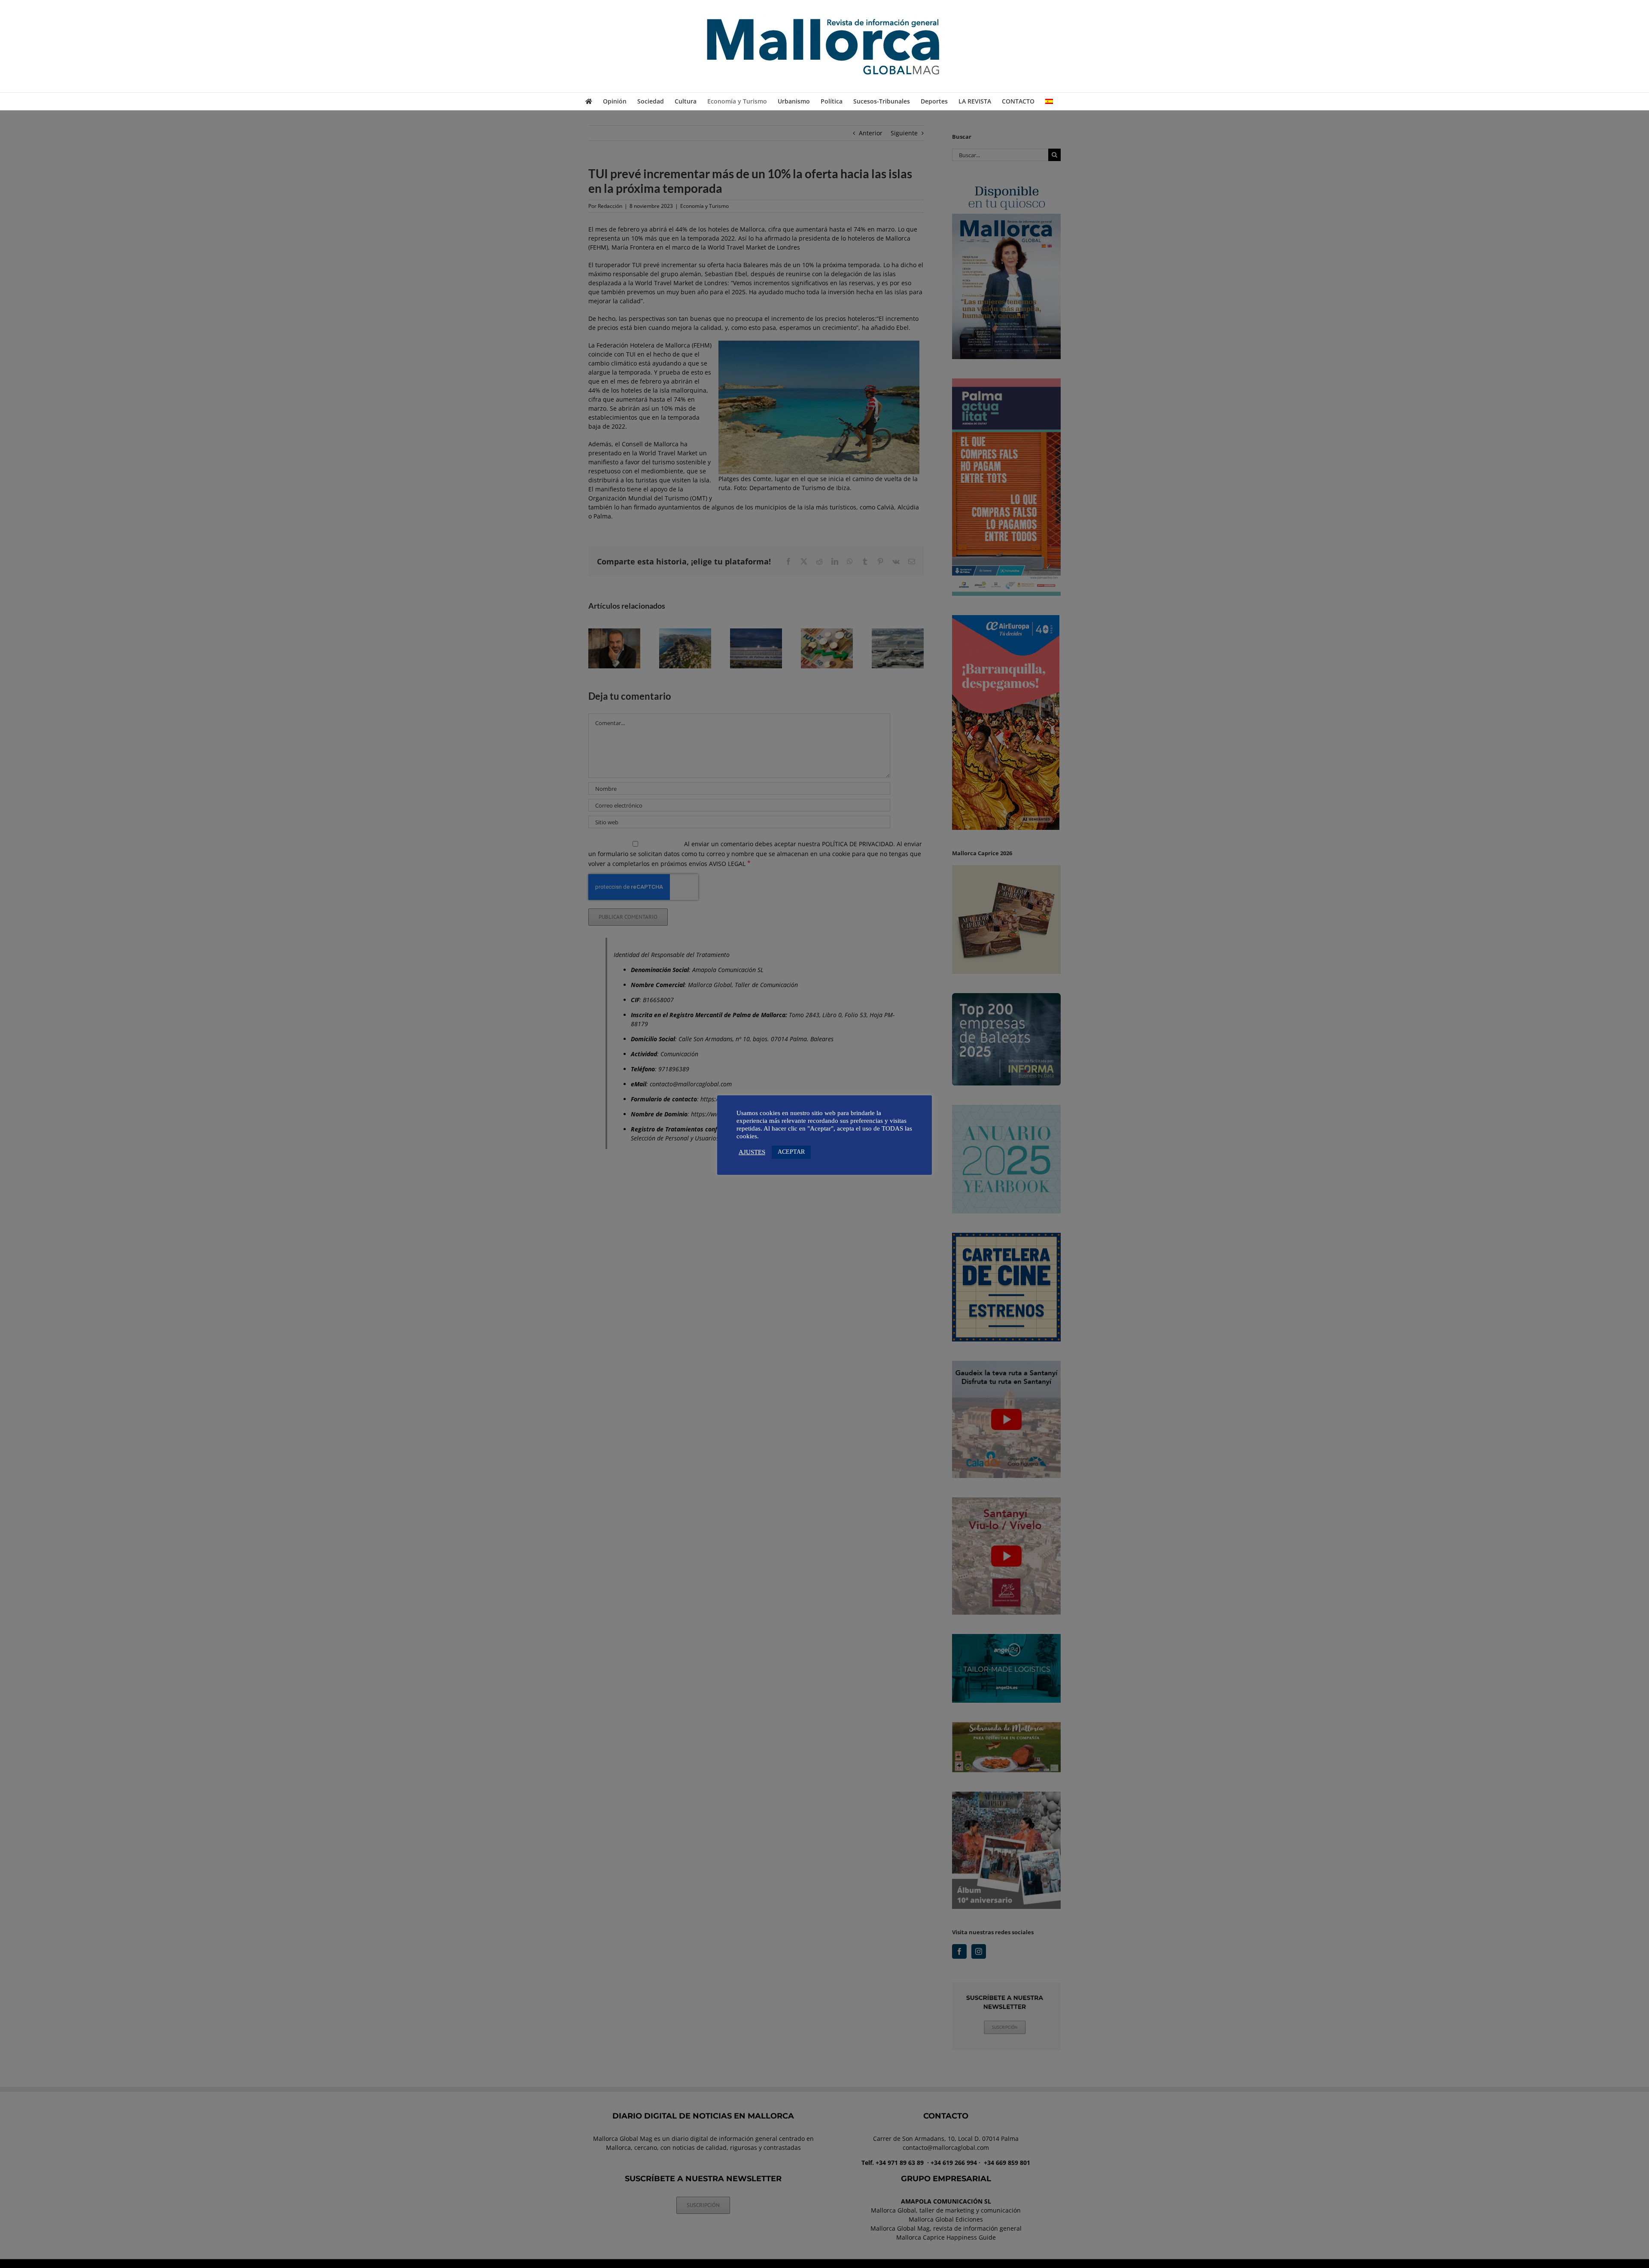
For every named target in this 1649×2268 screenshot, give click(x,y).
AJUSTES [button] (752, 1152)
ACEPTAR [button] (791, 1152)
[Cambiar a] (1049, 101)
